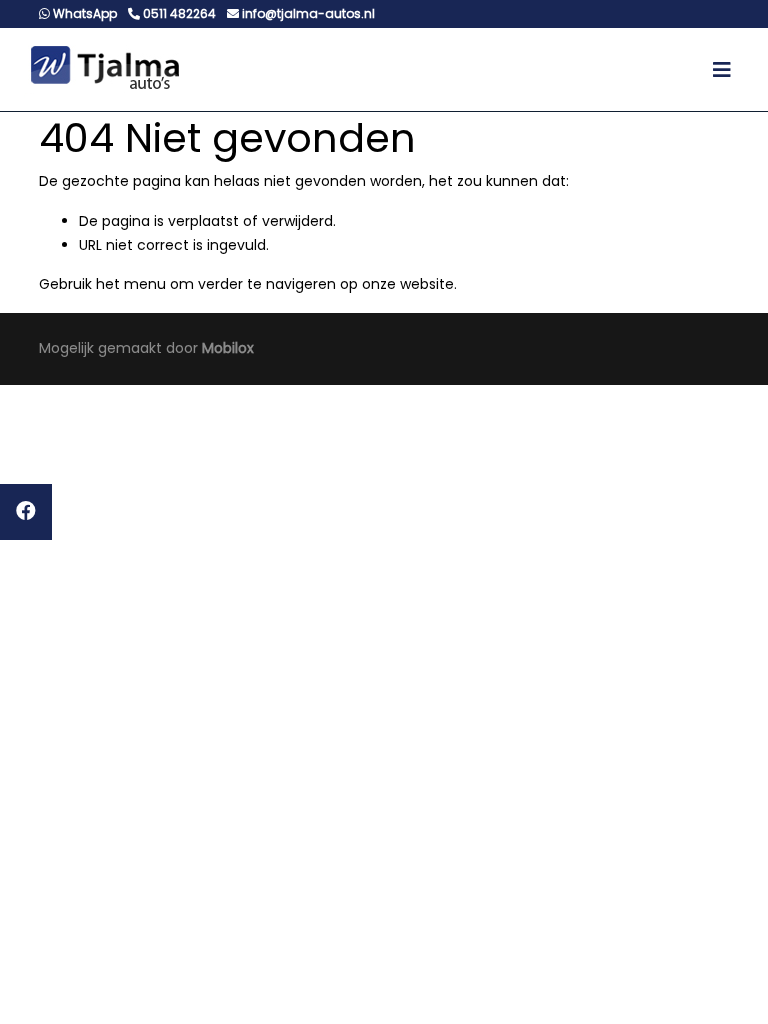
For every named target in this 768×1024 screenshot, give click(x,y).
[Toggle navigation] (722, 70)
